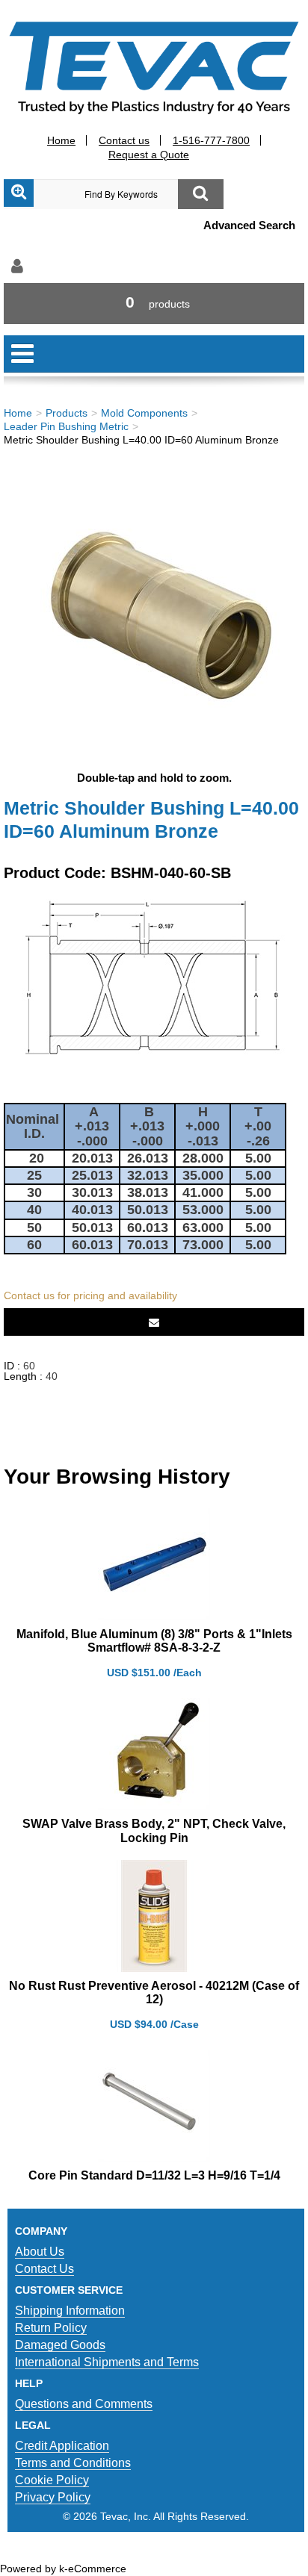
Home (61, 140)
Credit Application (62, 2446)
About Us (40, 2252)
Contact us (124, 140)
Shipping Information (70, 2311)
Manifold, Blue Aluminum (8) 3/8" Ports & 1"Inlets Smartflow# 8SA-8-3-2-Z (154, 1641)
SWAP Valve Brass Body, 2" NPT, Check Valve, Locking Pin (154, 1830)
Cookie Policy (52, 2480)
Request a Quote (149, 155)
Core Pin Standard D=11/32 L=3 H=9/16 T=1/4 (154, 2175)
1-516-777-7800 (211, 140)
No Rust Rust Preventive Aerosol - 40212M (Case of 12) (154, 1992)
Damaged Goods (60, 2345)
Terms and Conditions (73, 2463)
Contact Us (44, 2269)
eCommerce (97, 2569)
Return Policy (51, 2328)
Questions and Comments (84, 2404)
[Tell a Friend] (154, 1322)
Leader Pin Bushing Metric (66, 426)
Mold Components (144, 413)
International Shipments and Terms (107, 2362)
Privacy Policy (53, 2497)
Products (67, 413)
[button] (154, 304)
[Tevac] (154, 67)
